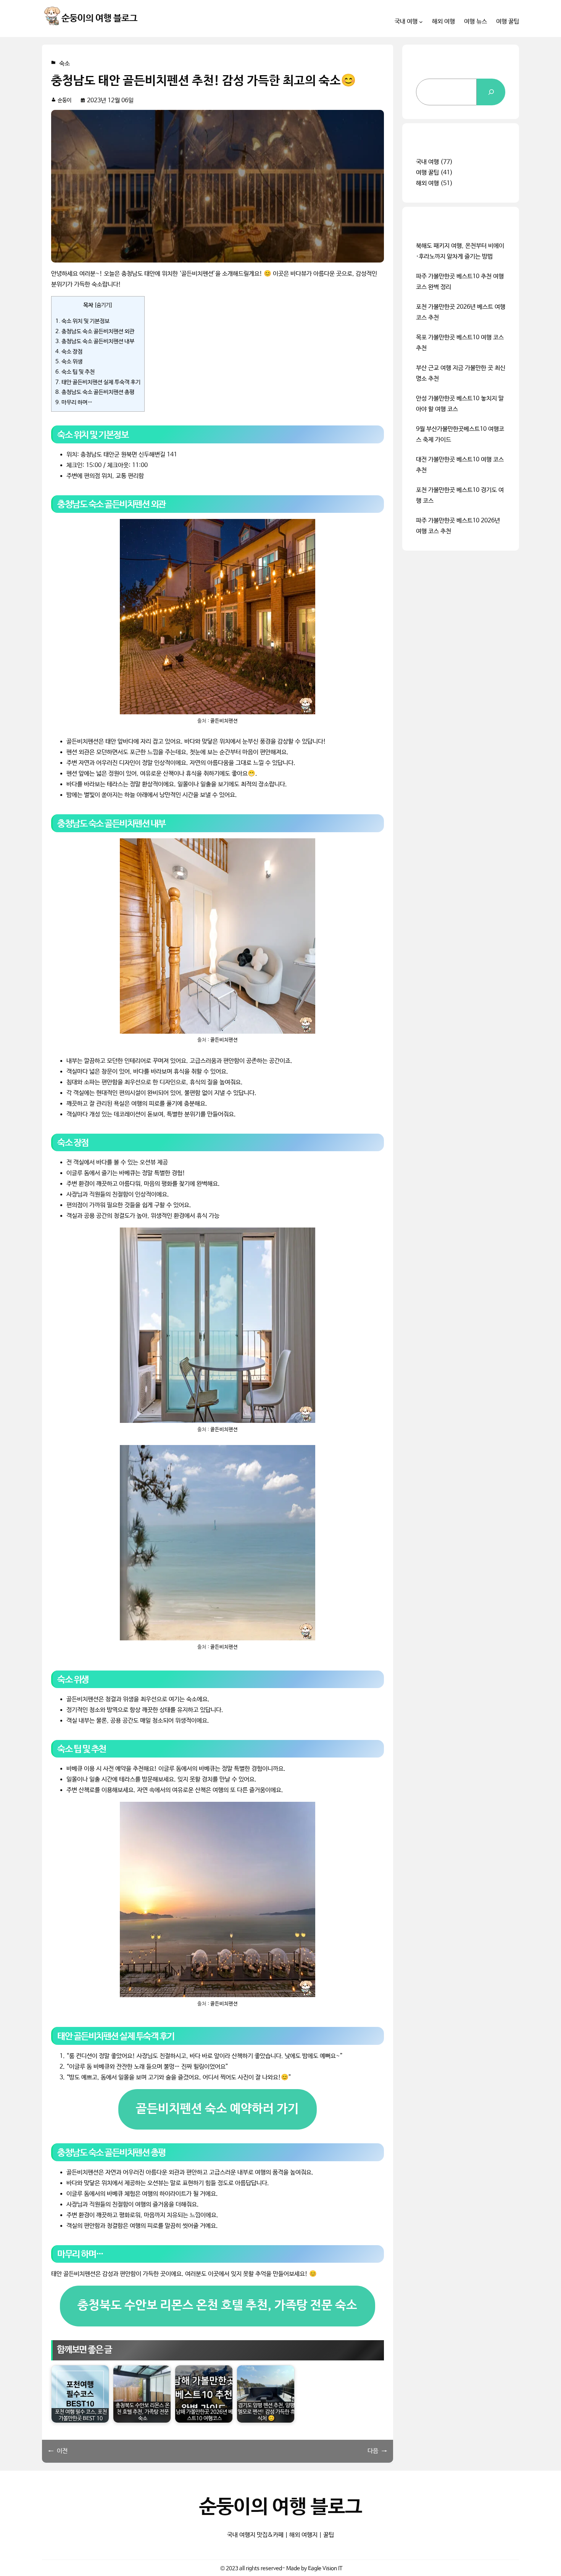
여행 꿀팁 (427, 173)
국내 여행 (427, 162)
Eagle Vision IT (325, 2568)
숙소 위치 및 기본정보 (82, 321)
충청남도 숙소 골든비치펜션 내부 (95, 342)
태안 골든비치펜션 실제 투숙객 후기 (98, 382)
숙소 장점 (69, 352)
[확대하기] (305, 529)
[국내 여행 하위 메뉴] (421, 22)
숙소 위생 (69, 362)
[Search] (491, 92)
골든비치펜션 (224, 721)
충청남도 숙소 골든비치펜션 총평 (95, 392)
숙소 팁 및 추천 (75, 372)
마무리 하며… (74, 403)
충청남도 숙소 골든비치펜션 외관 (95, 332)
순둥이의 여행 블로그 (99, 19)
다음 (373, 2451)
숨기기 (103, 305)
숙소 (64, 64)
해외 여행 (427, 183)
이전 (62, 2451)
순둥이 (64, 100)
